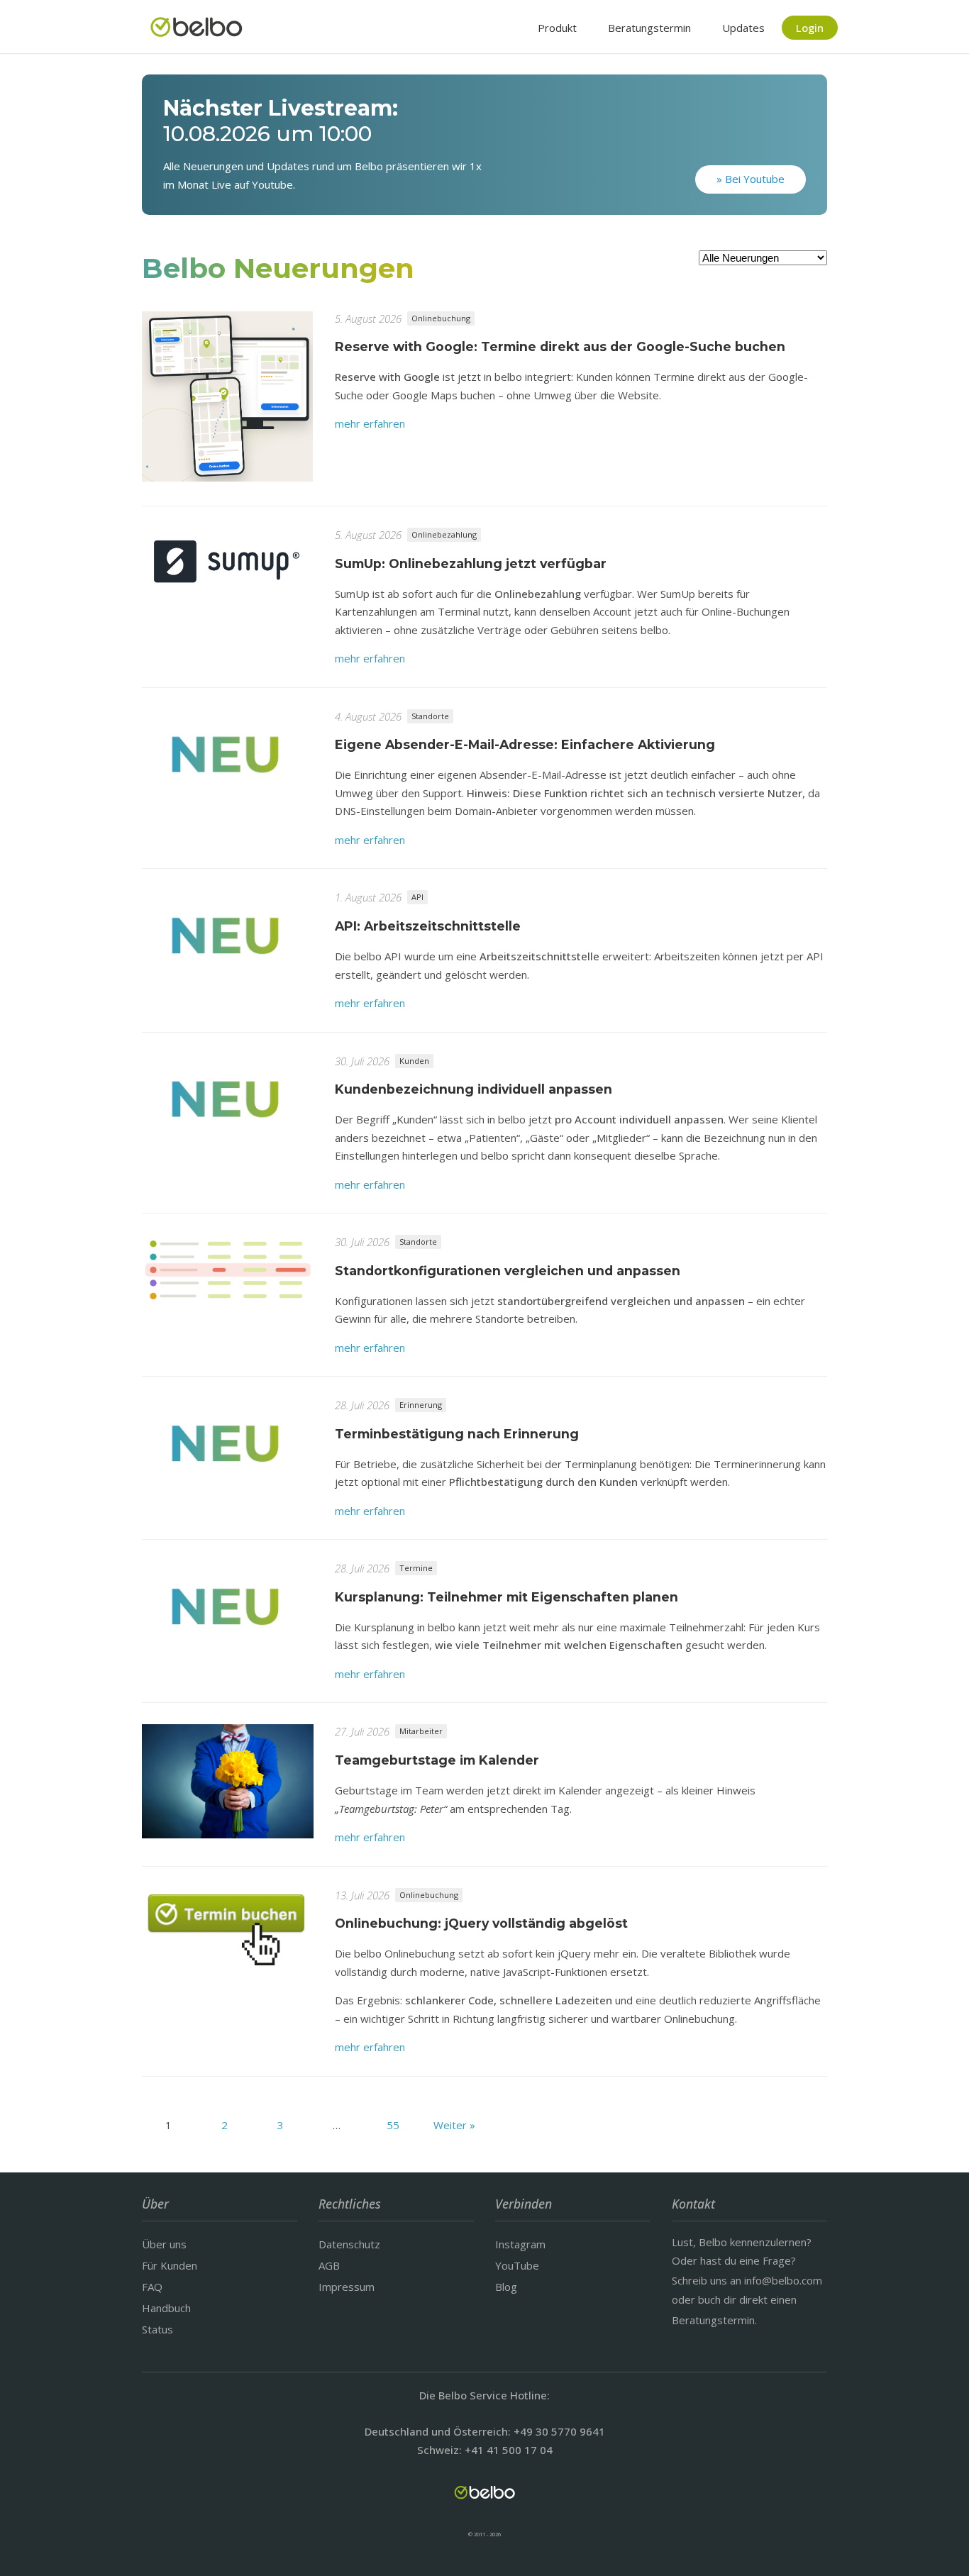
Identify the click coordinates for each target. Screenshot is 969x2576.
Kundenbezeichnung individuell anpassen (474, 1089)
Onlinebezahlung (444, 534)
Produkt (557, 28)
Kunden (414, 1061)
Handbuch (166, 2308)
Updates (743, 28)
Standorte (430, 716)
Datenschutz (349, 2244)
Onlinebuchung (441, 318)
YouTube (517, 2265)
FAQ (152, 2287)
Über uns (164, 2244)
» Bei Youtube (751, 179)
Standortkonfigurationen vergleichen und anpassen (508, 1271)
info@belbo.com (783, 2280)
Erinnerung (421, 1405)
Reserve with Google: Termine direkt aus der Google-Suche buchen (560, 346)
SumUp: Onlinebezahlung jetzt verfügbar (471, 563)
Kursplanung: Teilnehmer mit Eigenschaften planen (506, 1597)
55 (393, 2125)
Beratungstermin (649, 28)
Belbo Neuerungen (278, 268)
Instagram (520, 2244)
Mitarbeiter (421, 1731)
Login (810, 28)
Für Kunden (170, 2265)
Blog (506, 2287)
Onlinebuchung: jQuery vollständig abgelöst (481, 1923)
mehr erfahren (370, 423)
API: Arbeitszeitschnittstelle (428, 926)
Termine (416, 1568)
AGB (329, 2265)
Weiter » (454, 2125)
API (417, 897)
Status (157, 2329)
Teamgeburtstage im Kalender (437, 1760)
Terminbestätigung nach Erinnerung (457, 1434)
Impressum (347, 2287)
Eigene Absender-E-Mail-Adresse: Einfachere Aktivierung (525, 744)
